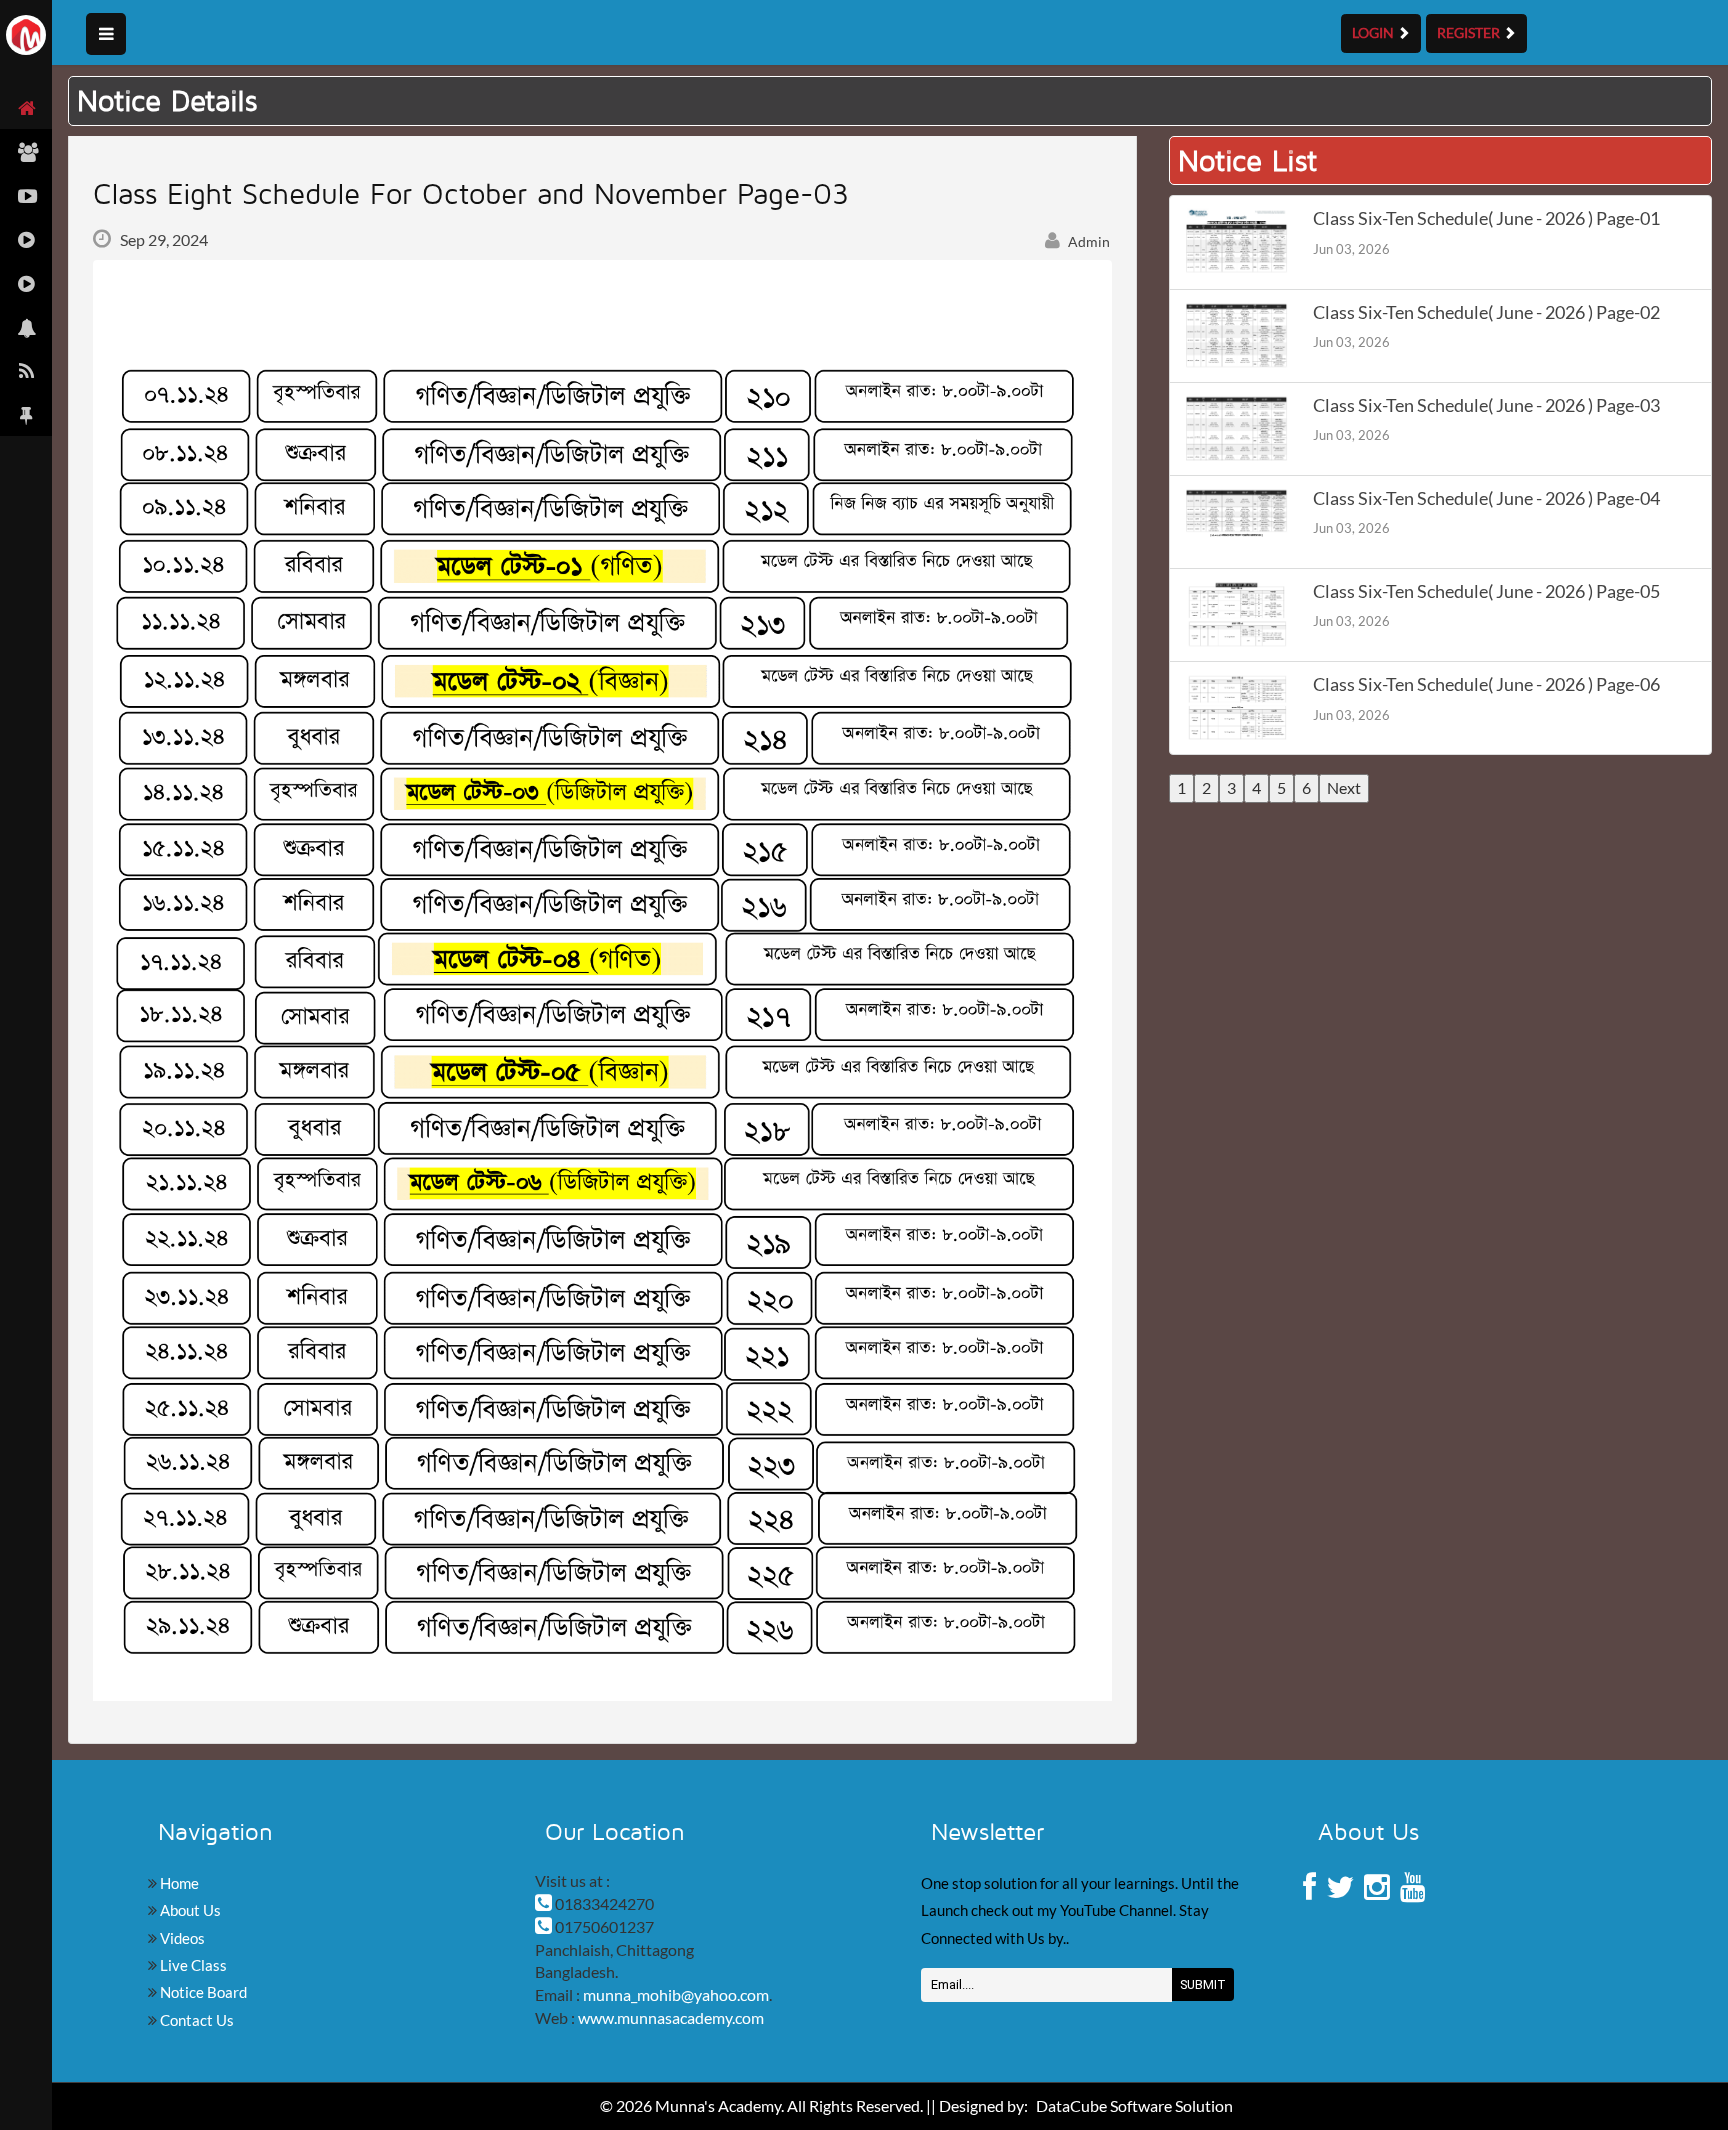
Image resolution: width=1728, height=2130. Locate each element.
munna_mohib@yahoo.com (676, 1994)
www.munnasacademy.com (671, 2017)
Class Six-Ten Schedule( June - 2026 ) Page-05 (1486, 591)
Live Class (192, 1965)
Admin (1087, 241)
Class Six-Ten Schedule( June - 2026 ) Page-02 (1486, 312)
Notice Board (202, 1992)
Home (178, 1883)
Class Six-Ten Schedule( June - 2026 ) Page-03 (1486, 405)
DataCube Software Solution (1134, 2105)
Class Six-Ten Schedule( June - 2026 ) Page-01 (1486, 218)
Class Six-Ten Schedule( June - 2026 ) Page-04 (1486, 498)
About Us (189, 1910)
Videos (181, 1938)
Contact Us (195, 2020)
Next (1344, 787)
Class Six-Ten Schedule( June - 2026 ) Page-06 (1486, 684)
